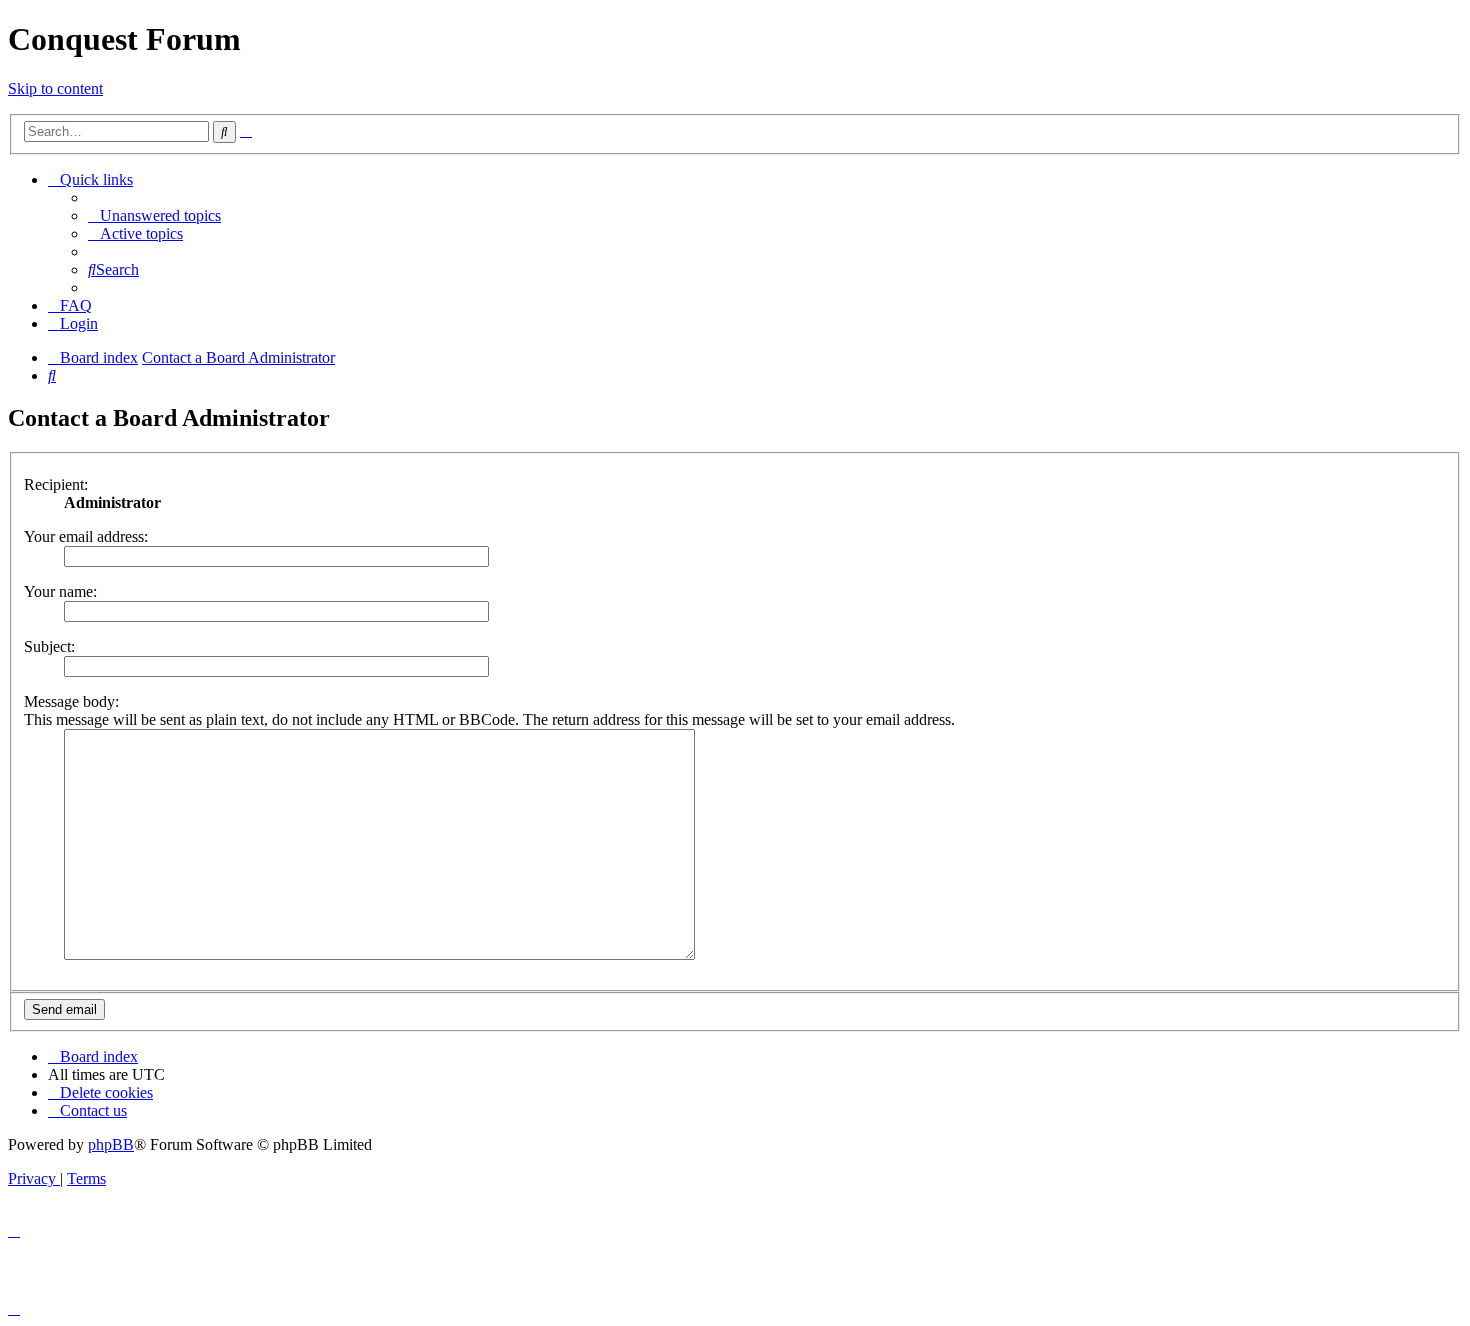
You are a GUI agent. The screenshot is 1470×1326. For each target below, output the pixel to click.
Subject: (49, 646)
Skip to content (55, 88)
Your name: (60, 591)
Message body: (71, 701)
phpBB (111, 1144)
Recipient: (56, 484)
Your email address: (86, 536)
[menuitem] (154, 215)
